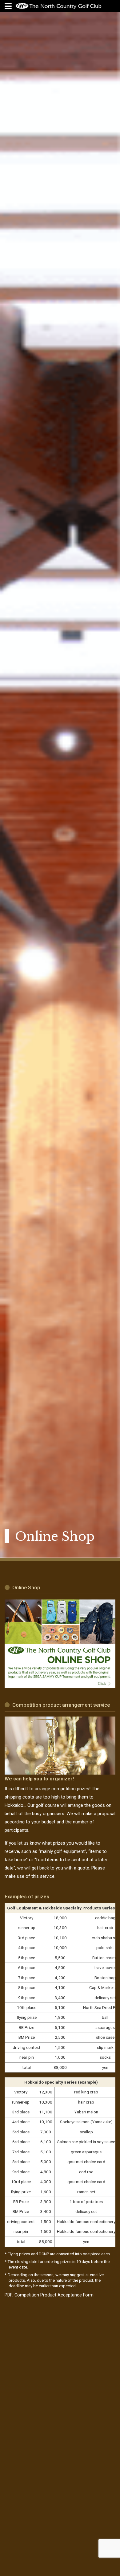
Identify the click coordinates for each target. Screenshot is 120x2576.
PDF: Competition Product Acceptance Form (49, 2295)
